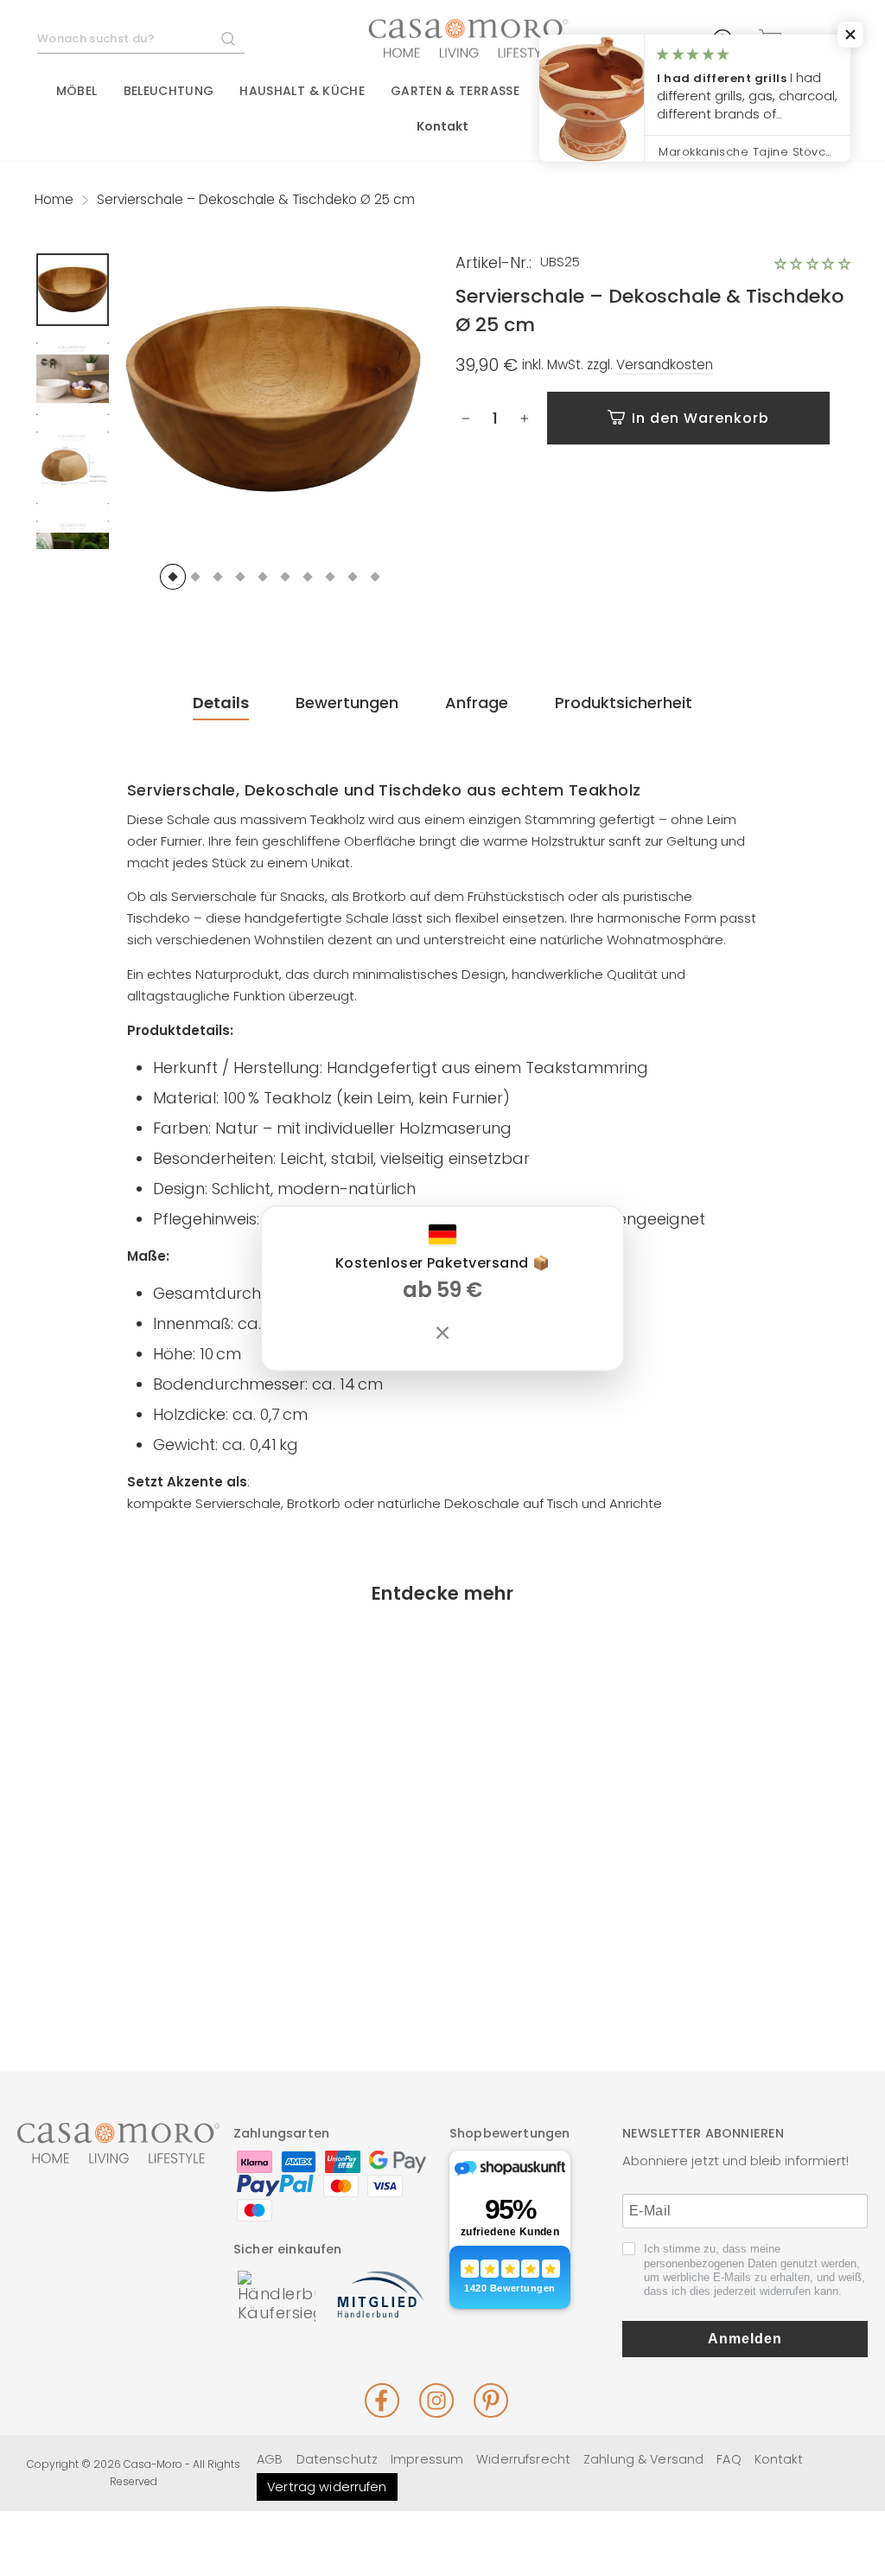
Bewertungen (347, 703)
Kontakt (443, 126)
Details (221, 703)
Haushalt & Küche (302, 91)
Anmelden (745, 2339)
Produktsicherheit (624, 703)
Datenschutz (337, 2459)
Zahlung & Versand (643, 2459)
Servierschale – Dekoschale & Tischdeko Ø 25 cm (127, 1902)
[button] (812, 264)
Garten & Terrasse (455, 91)
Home (54, 199)
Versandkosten (665, 365)
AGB (270, 2459)
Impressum (427, 2459)
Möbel (77, 91)
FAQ (729, 2459)
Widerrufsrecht (523, 2459)
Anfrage (477, 703)
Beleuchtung (169, 91)
